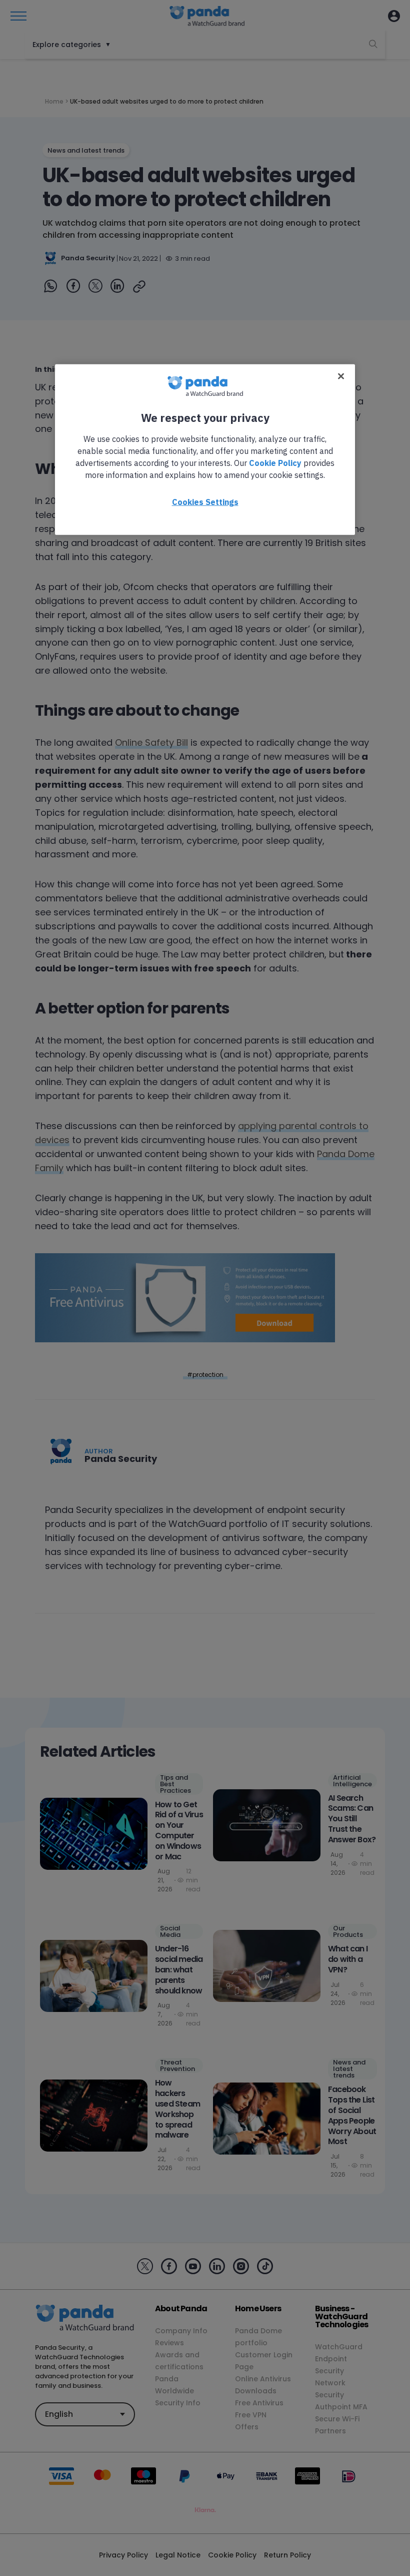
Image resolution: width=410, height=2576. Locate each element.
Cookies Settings (205, 502)
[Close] (341, 376)
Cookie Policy (275, 463)
